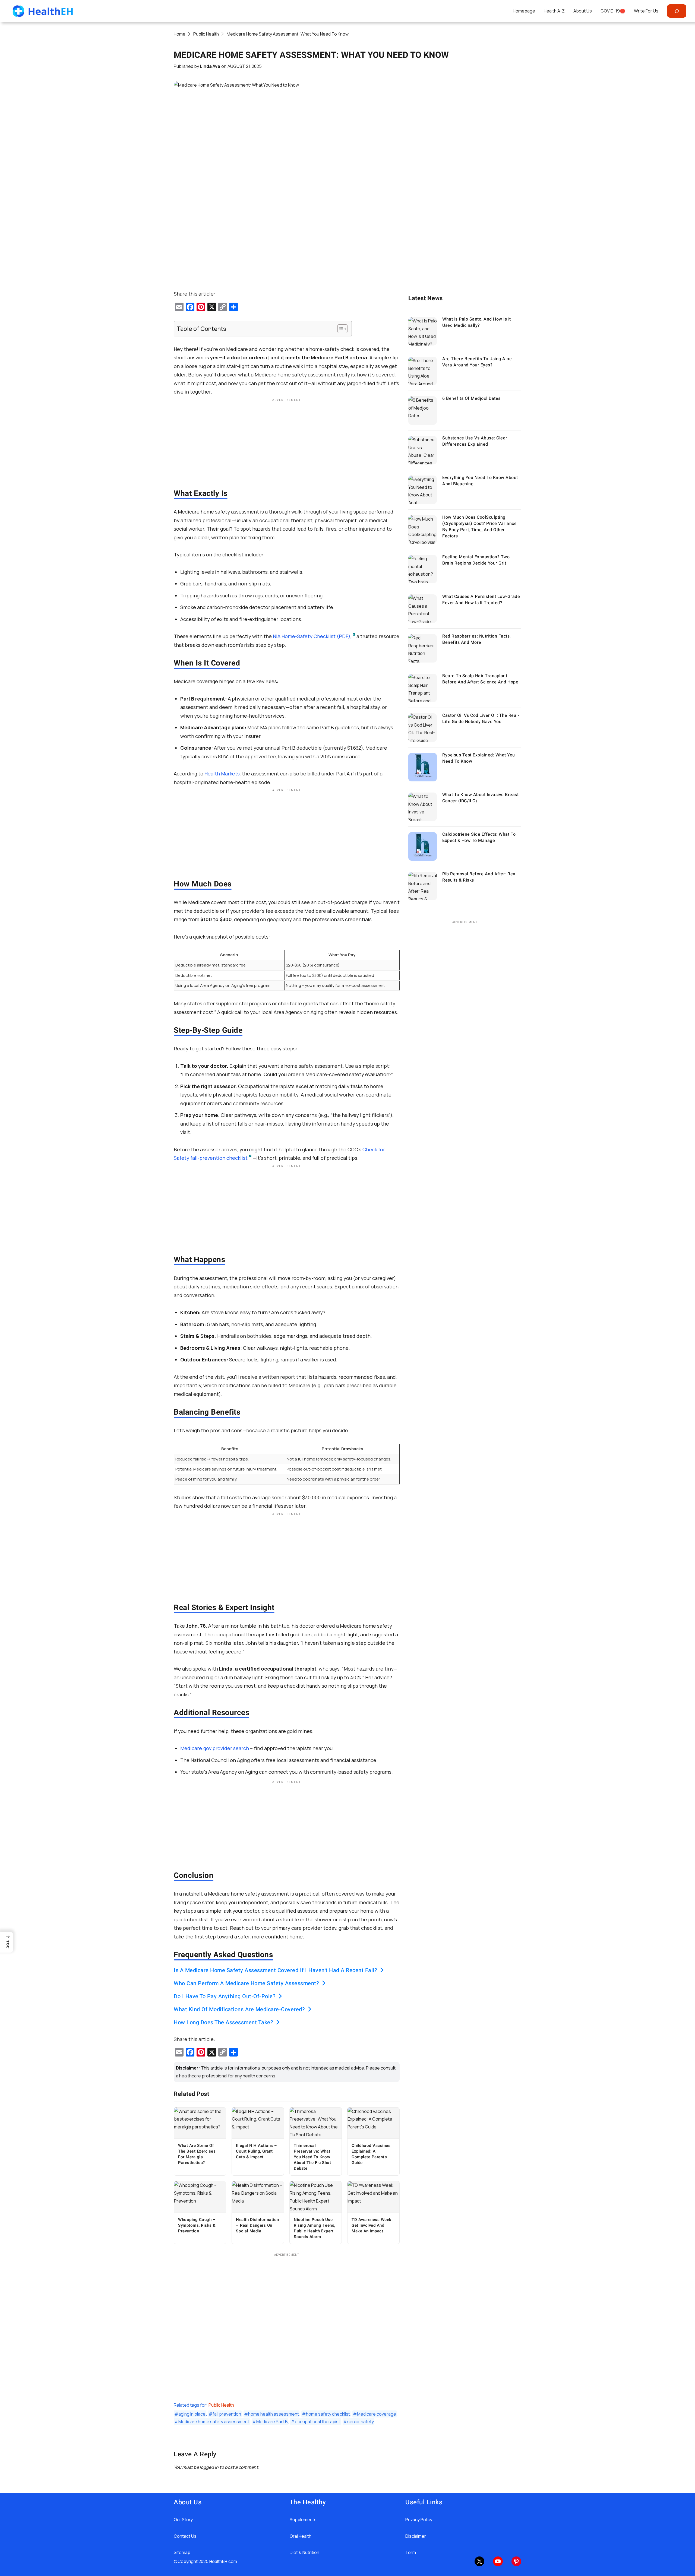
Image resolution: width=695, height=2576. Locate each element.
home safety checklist (328, 2414)
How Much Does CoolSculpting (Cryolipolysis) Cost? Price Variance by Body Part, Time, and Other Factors (479, 527)
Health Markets (222, 774)
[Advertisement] (287, 442)
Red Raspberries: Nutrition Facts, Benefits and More (476, 639)
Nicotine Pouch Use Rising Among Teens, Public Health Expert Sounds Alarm (315, 2228)
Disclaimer (416, 2536)
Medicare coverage (377, 2414)
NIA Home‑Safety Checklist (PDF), (312, 636)
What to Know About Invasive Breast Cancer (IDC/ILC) (480, 798)
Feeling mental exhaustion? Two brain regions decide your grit (476, 560)
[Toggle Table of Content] (340, 329)
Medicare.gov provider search (215, 1748)
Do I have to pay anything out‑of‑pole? (225, 1997)
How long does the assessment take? (223, 2023)
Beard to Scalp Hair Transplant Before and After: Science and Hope (480, 679)
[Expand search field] (677, 11)
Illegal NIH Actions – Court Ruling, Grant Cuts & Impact (257, 2151)
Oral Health (301, 2536)
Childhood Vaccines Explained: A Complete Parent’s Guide (371, 2154)
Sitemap (182, 2552)
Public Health (221, 2405)
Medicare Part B (272, 2422)
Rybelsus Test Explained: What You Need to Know (479, 758)
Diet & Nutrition (304, 2552)
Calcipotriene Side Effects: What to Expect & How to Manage (479, 837)
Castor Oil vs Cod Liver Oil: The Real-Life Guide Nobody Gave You (481, 719)
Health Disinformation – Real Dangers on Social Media (258, 2225)
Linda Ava (210, 66)
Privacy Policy (419, 2520)
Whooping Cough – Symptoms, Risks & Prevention (197, 2225)
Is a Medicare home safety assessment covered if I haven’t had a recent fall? (275, 1970)
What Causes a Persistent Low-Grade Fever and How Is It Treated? (481, 600)
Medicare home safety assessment (214, 2422)
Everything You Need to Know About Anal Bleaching (480, 481)
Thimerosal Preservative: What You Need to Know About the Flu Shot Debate (312, 2157)
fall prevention (227, 2414)
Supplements (303, 2520)
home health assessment (274, 2414)
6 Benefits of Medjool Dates (471, 398)
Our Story (183, 2520)
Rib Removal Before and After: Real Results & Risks (479, 877)
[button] (7, 1942)
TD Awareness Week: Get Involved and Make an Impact (372, 2225)
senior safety (361, 2422)
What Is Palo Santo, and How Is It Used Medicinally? (477, 322)
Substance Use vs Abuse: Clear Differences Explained (475, 441)
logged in (209, 2467)
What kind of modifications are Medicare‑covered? (239, 2010)
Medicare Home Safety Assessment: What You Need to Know (311, 55)
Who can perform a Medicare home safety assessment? (246, 1984)
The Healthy (308, 2502)
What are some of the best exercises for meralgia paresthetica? (197, 2154)
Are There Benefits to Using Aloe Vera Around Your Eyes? (477, 362)
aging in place (192, 2414)
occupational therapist (318, 2422)
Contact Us (185, 2536)
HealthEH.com (223, 2561)
